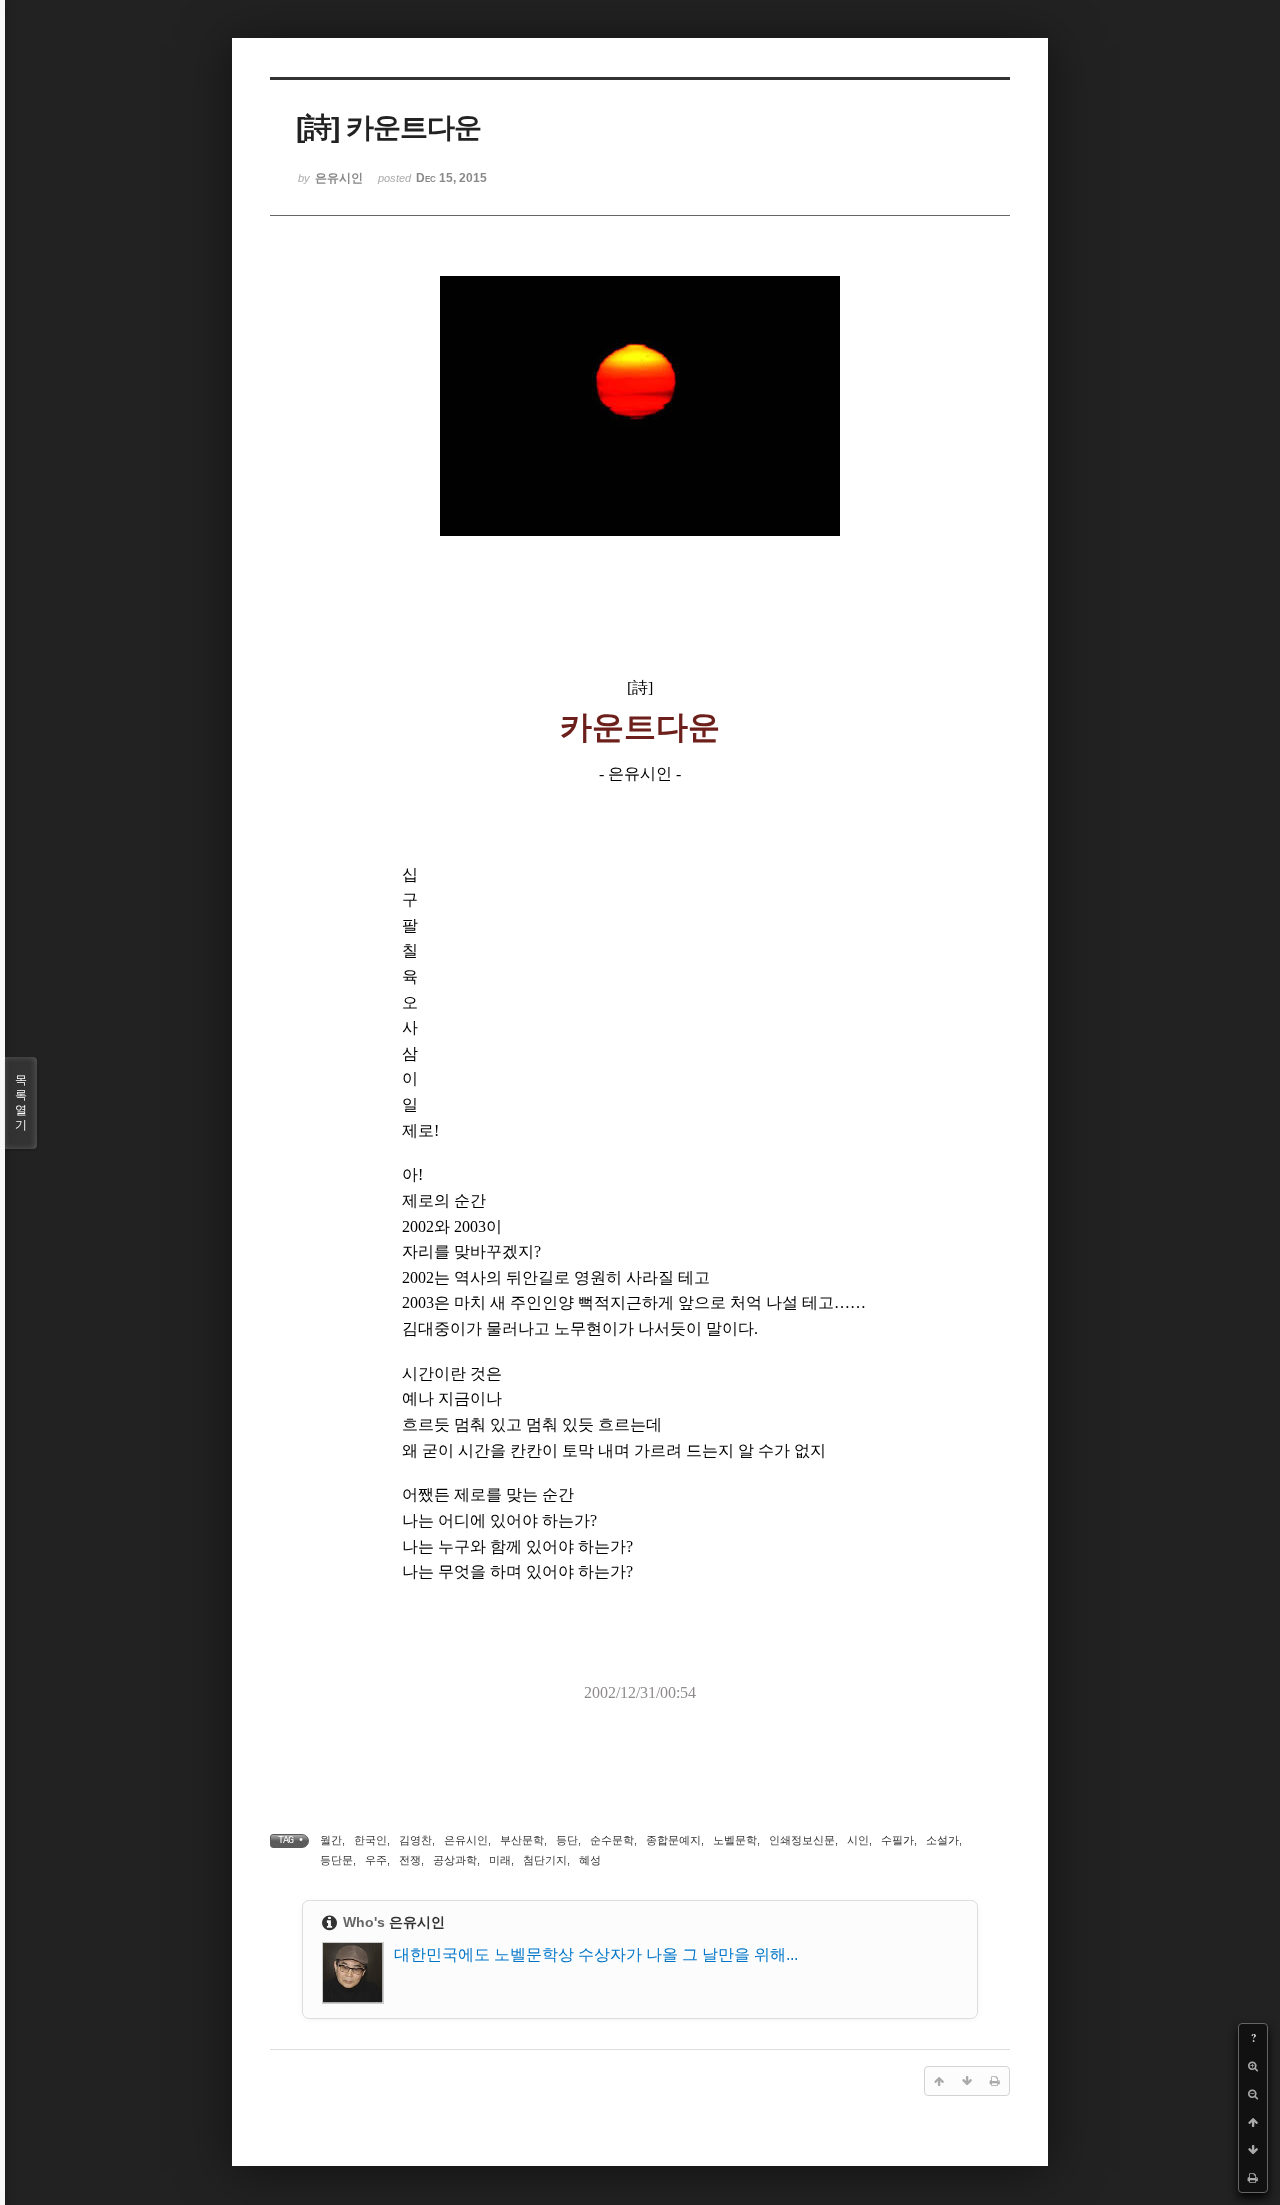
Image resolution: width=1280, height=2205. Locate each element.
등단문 (336, 1860)
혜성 (590, 1860)
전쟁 (410, 1860)
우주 (376, 1860)
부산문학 (522, 1840)
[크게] (1253, 2066)
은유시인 (466, 1840)
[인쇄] (1253, 2178)
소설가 (942, 1840)
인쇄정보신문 (802, 1840)
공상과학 (455, 1860)
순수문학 (612, 1840)
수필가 (897, 1840)
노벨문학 (735, 1840)
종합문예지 (673, 1840)
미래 (500, 1860)
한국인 (370, 1840)
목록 (21, 1102)
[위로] (1253, 2122)
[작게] (1253, 2094)
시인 (858, 1840)
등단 (567, 1840)
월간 (331, 1840)
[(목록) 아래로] (1253, 2150)
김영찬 (415, 1840)
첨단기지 (545, 1860)
